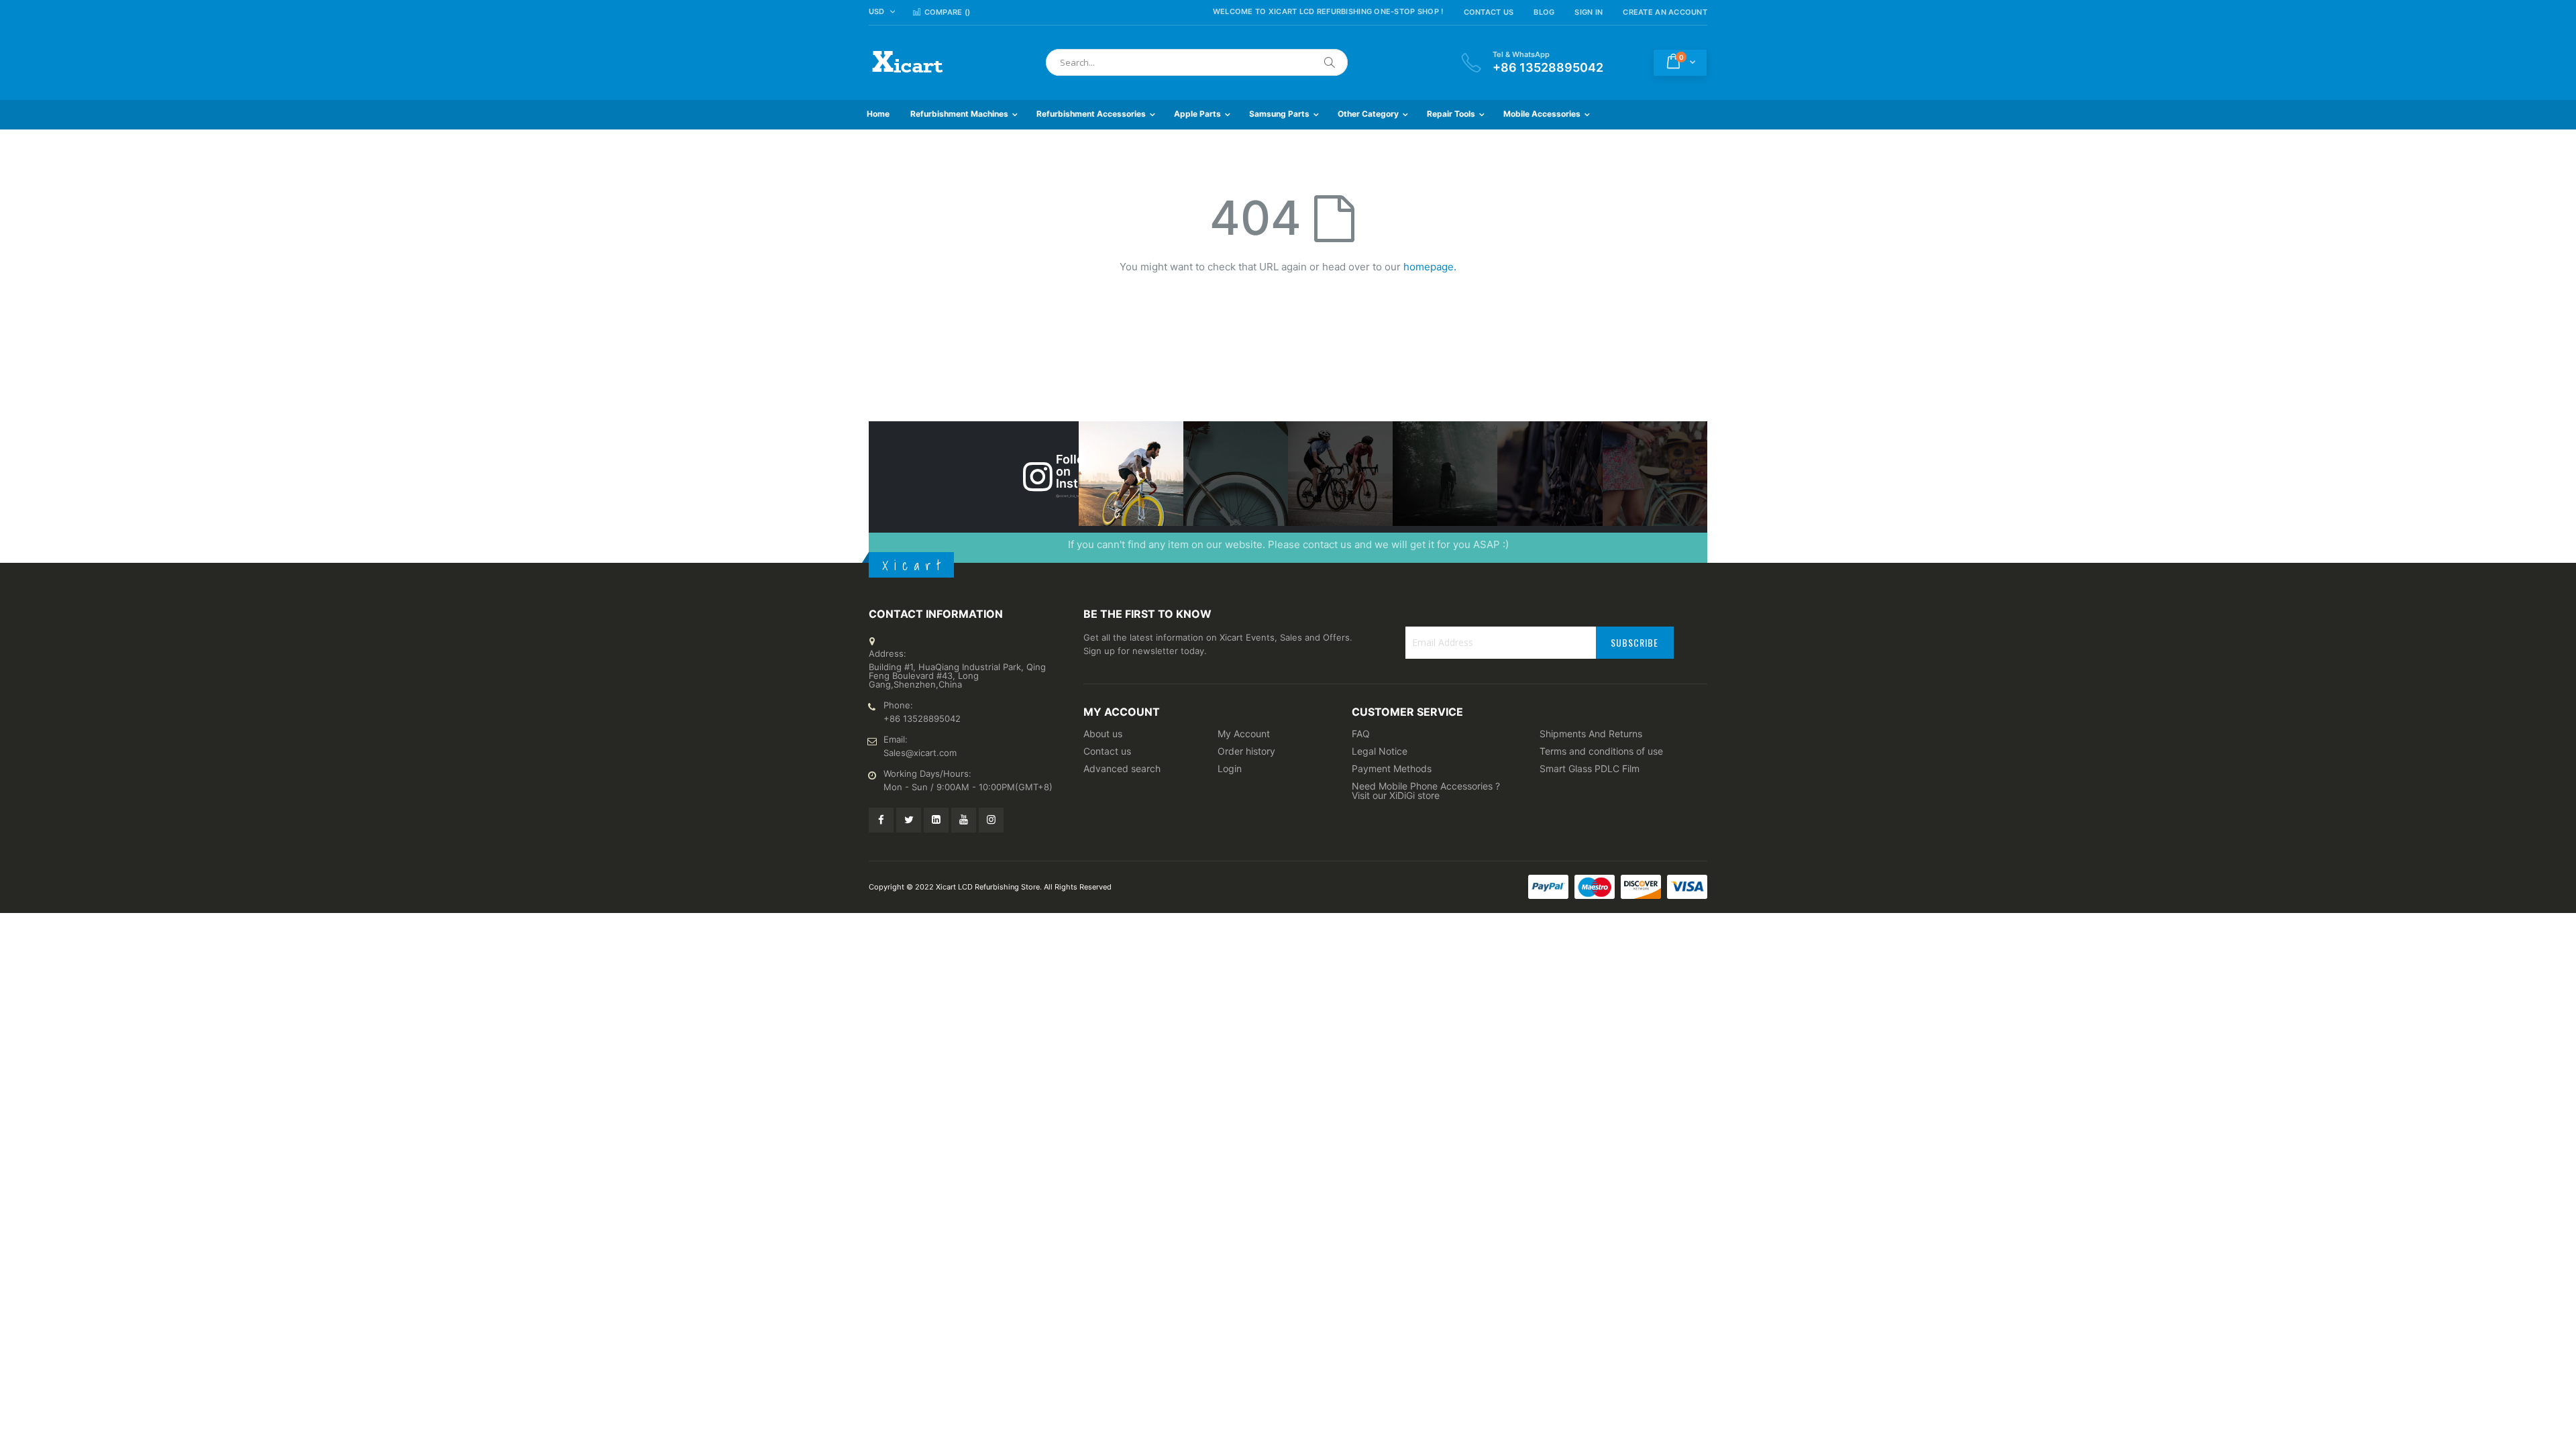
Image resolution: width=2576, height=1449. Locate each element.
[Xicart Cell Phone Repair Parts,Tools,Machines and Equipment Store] (906, 63)
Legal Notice (1380, 751)
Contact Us (1489, 12)
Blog (1544, 12)
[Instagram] (991, 820)
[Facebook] (881, 820)
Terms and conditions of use (1601, 751)
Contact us (1107, 751)
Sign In (1589, 12)
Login (1230, 768)
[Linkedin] (936, 820)
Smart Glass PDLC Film (1590, 768)
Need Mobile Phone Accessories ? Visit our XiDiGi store (1426, 791)
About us (1103, 734)
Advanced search (1122, 768)
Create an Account (1665, 12)
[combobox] (1197, 62)
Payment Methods (1392, 768)
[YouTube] (964, 820)
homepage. (1430, 267)
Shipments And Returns (1591, 734)
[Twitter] (909, 820)
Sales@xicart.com (920, 753)
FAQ (1361, 734)
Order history (1246, 751)
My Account (1244, 734)
